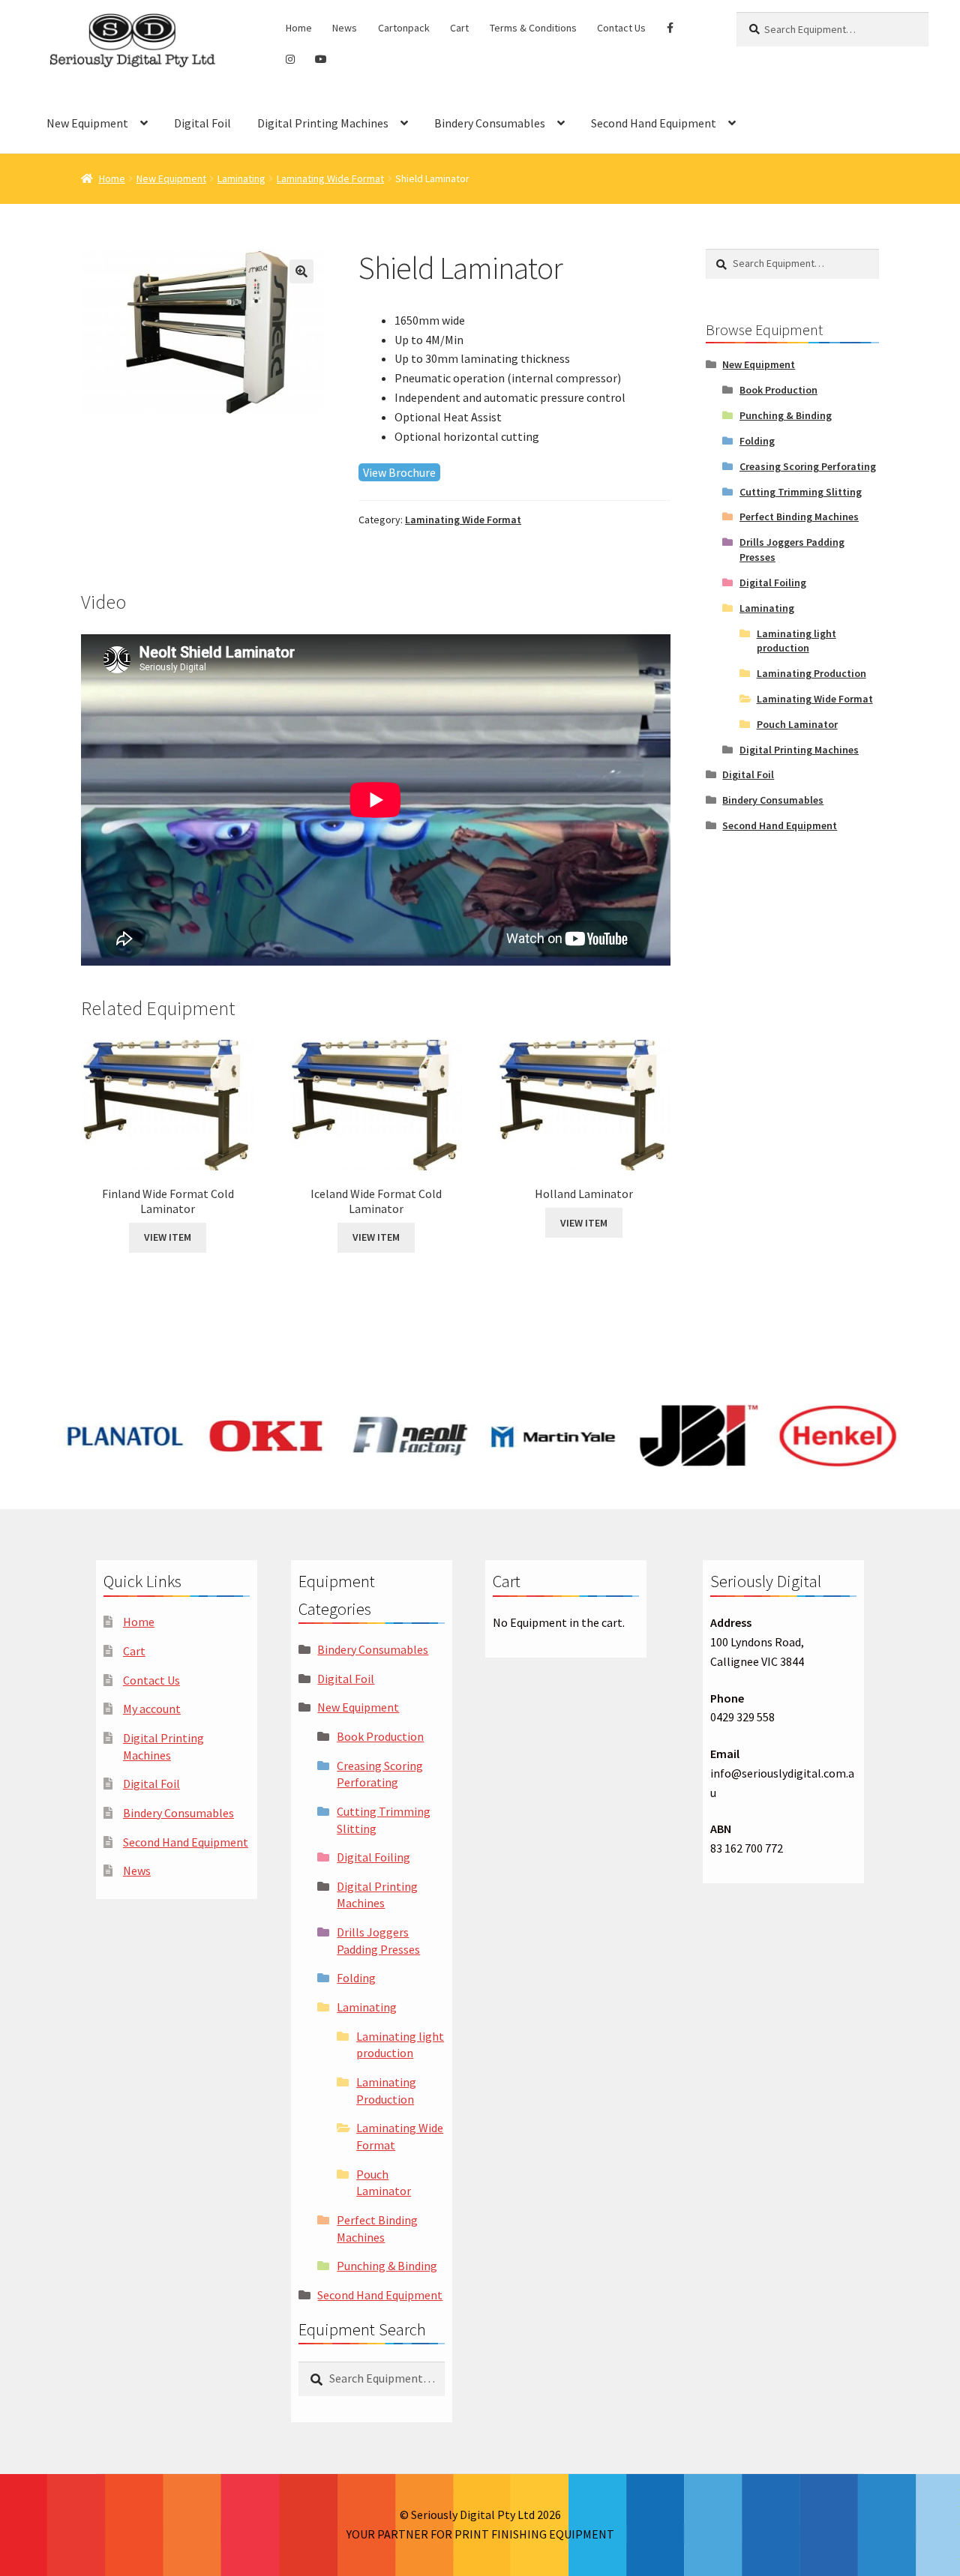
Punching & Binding (786, 415)
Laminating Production (811, 673)
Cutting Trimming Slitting (801, 492)
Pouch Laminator (797, 724)
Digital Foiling (773, 583)
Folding (757, 441)
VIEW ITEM (168, 1237)
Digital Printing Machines (323, 123)
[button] (301, 271)
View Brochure (399, 472)
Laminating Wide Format (330, 178)
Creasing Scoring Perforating (808, 466)
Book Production (778, 390)
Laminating (241, 178)
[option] (125, 1436)
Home (299, 28)
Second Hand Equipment (654, 123)
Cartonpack (404, 28)
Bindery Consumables (490, 123)
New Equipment (87, 123)
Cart (459, 28)
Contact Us (621, 28)
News (345, 28)
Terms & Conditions (533, 28)
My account (152, 1709)
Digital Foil (202, 123)
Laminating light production (796, 641)
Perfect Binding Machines (799, 517)
